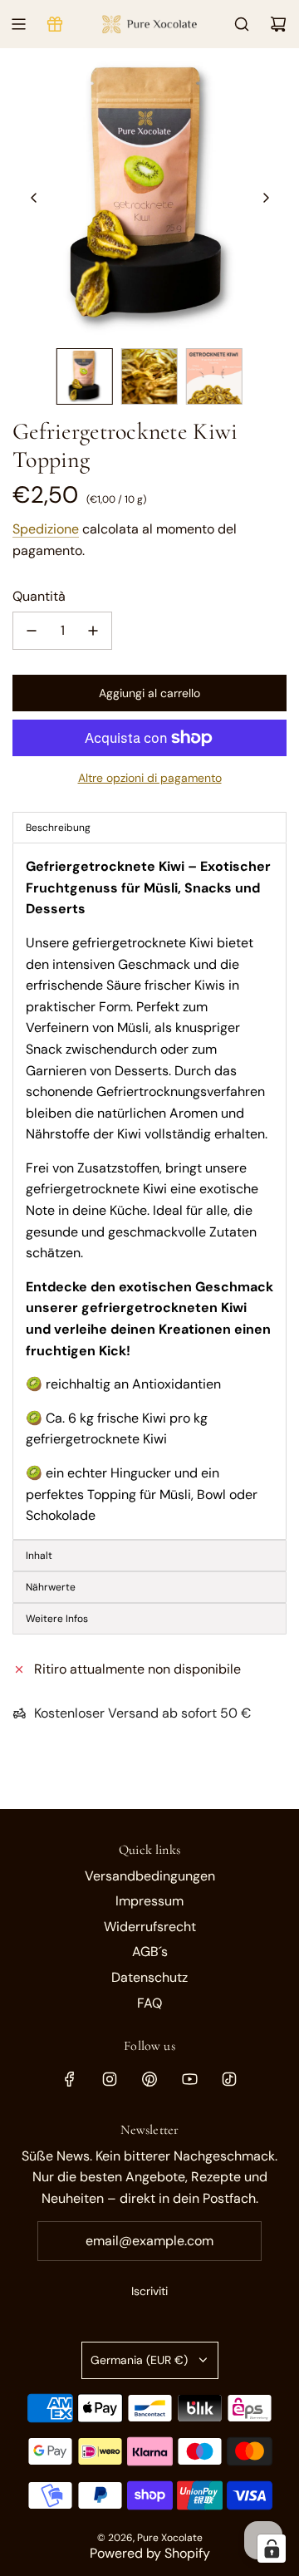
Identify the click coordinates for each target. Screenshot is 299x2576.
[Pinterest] (149, 2079)
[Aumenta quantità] (93, 631)
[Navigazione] (18, 24)
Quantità (39, 596)
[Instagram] (110, 2079)
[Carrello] (278, 24)
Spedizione (46, 529)
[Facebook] (70, 2079)
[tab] (149, 1556)
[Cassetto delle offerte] (55, 24)
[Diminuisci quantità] (32, 631)
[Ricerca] (242, 24)
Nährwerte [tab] (52, 1587)
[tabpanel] (149, 1191)
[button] (34, 198)
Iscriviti (149, 2291)
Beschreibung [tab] (58, 828)
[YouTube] (189, 2079)
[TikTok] (229, 2079)
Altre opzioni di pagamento (150, 778)
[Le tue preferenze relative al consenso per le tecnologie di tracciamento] (272, 2549)
